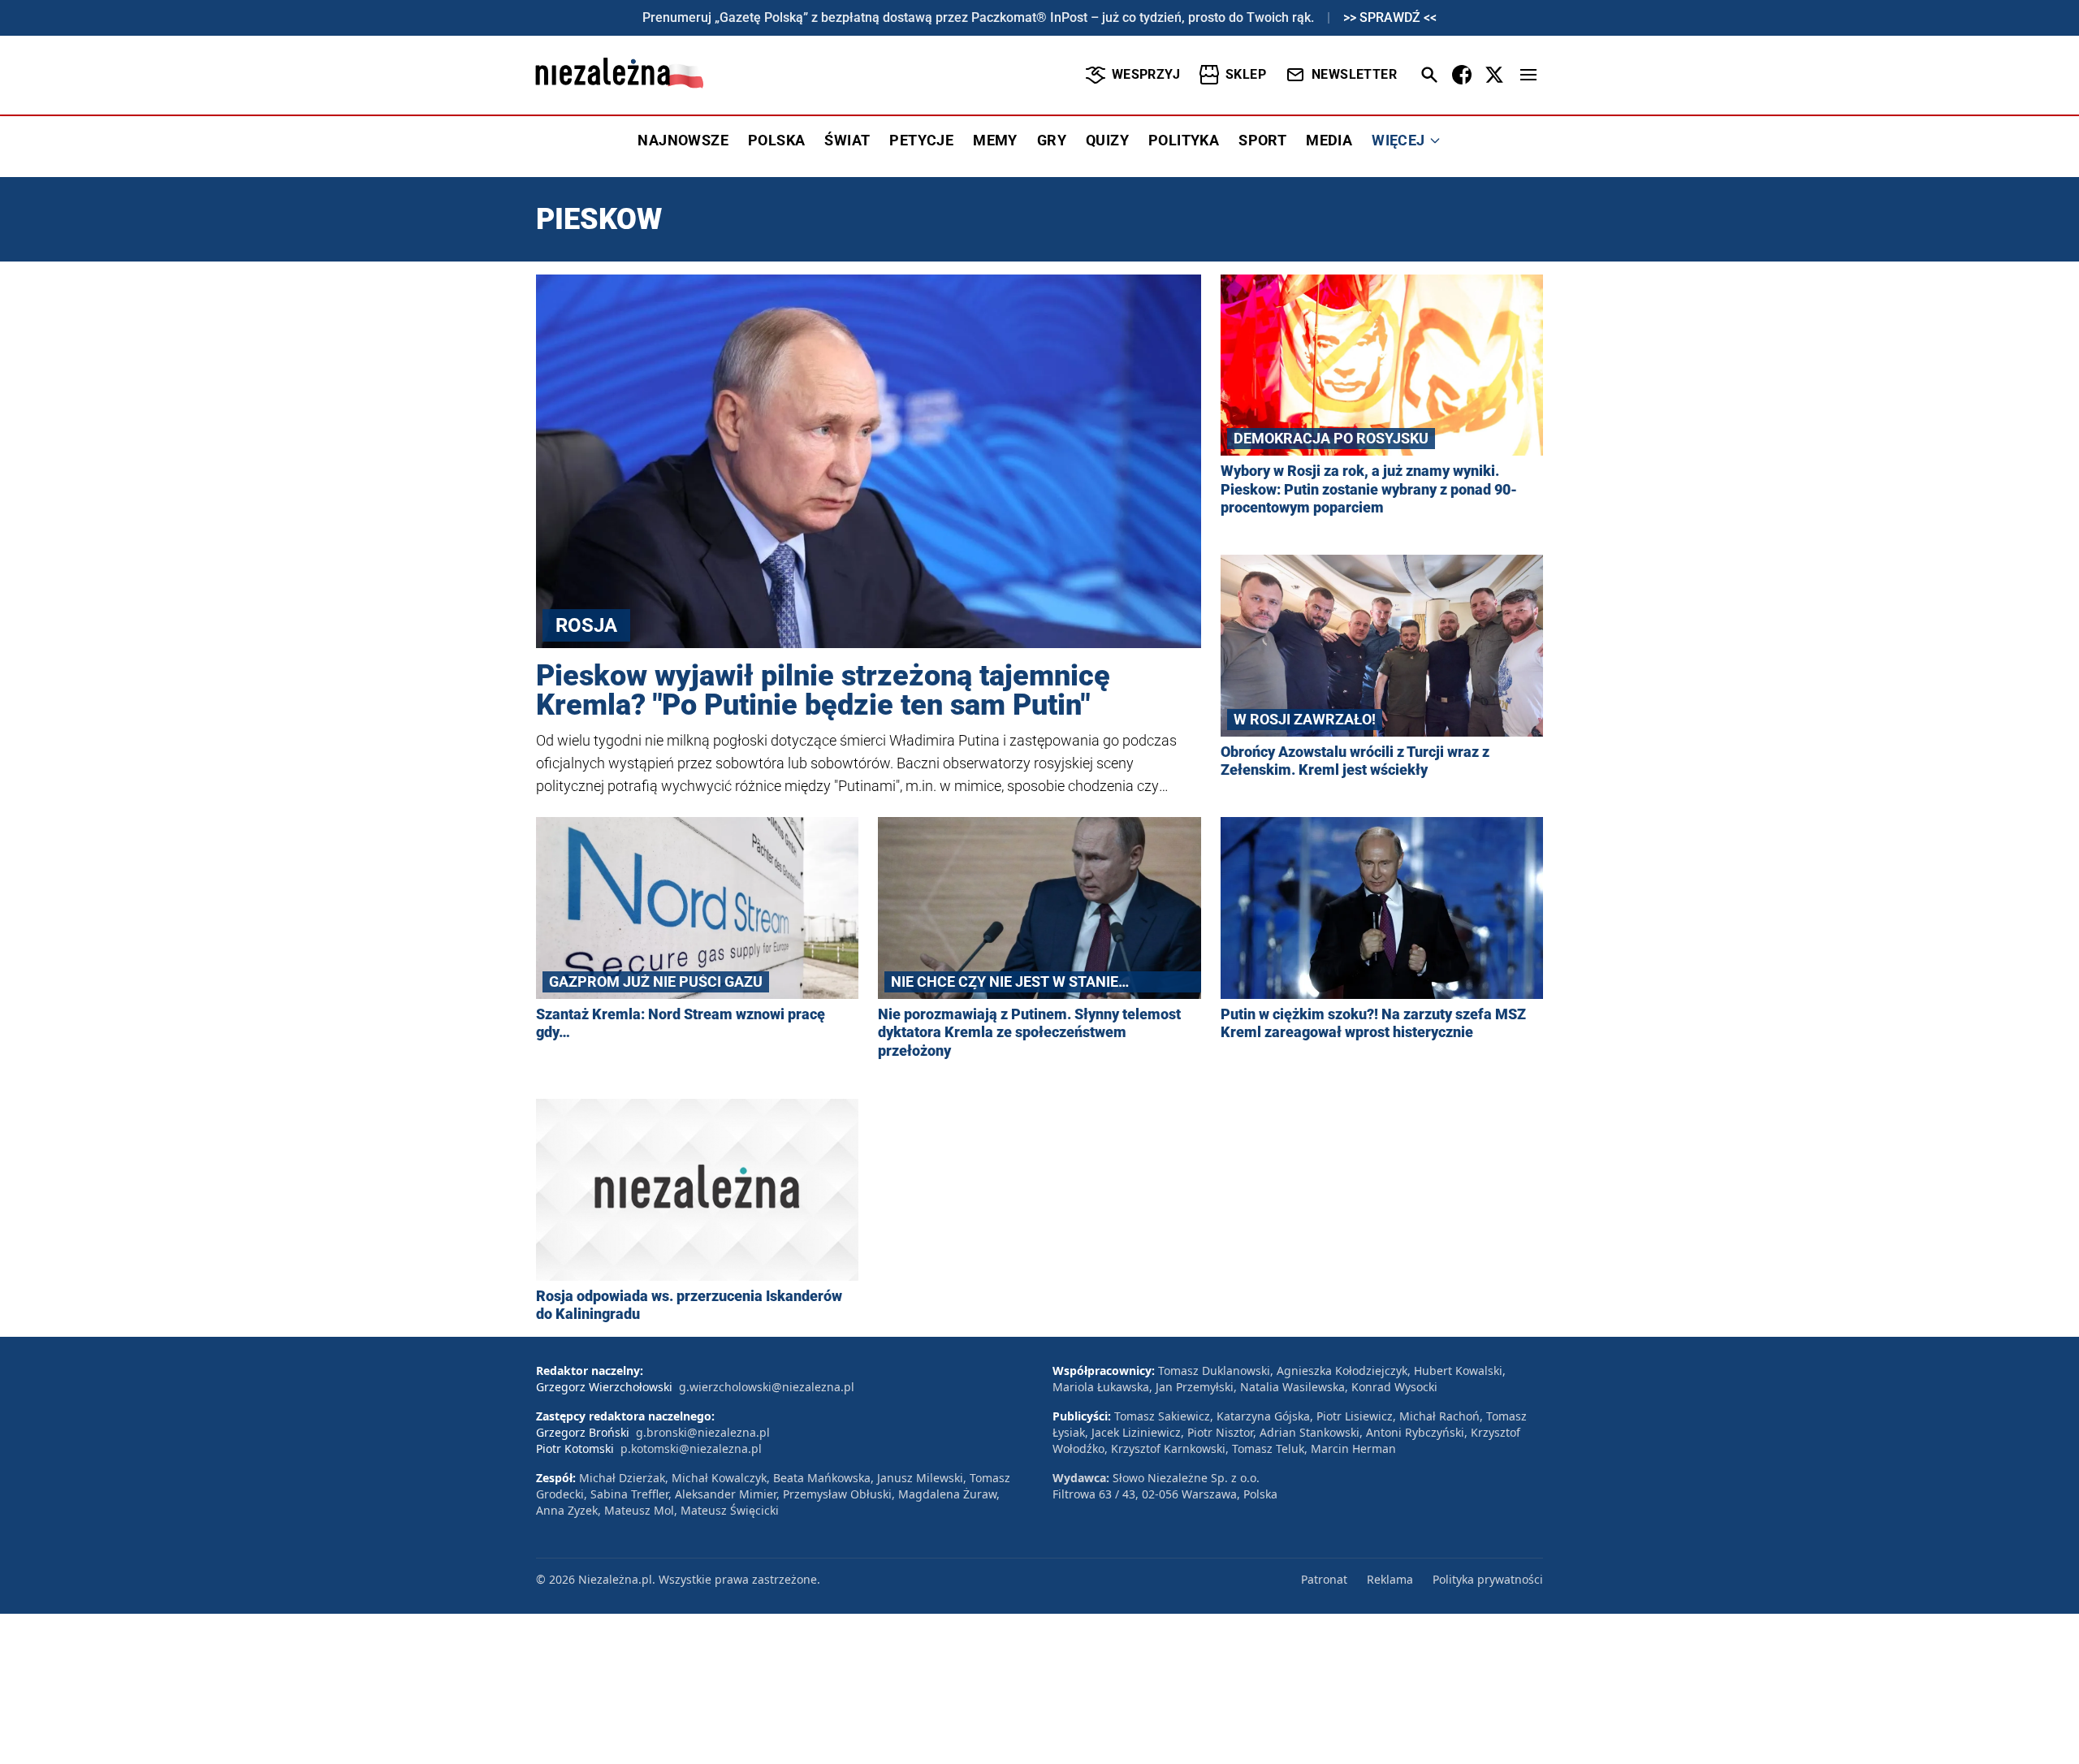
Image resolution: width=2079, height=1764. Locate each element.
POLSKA (776, 140)
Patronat (1324, 1579)
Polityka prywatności (1488, 1579)
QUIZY (1107, 140)
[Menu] (1528, 75)
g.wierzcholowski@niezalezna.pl (767, 1387)
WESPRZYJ (1146, 74)
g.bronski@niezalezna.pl (703, 1432)
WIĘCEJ (1398, 140)
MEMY (995, 140)
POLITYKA (1184, 140)
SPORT (1262, 140)
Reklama (1390, 1579)
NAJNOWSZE (683, 140)
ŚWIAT (847, 140)
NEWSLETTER (1354, 74)
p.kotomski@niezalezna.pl (691, 1448)
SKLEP (1246, 74)
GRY (1052, 140)
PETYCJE (921, 140)
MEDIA (1329, 140)
